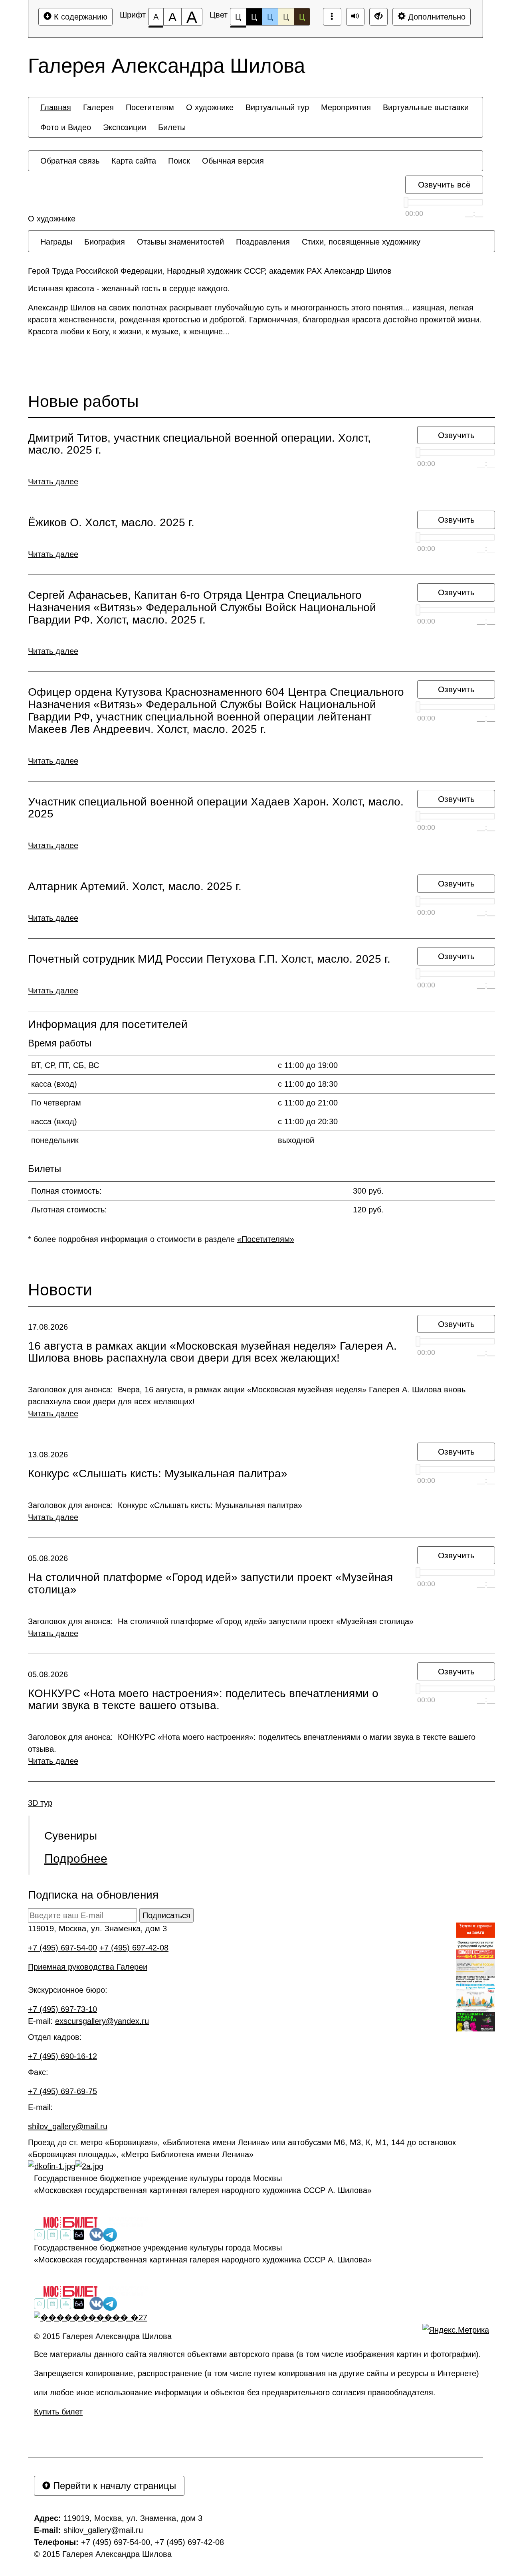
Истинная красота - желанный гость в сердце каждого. (129, 288)
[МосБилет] (70, 2222)
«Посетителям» (266, 1239)
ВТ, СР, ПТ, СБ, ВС (65, 1065)
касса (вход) (54, 1084)
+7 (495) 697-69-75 (62, 2091)
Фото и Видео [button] (66, 127)
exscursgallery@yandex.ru (102, 2021)
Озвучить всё (444, 185)
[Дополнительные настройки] (378, 17)
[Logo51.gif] (475, 1954)
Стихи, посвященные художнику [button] (361, 242)
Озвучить (456, 435)
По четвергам (56, 1103)
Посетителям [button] (150, 107)
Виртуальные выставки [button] (426, 107)
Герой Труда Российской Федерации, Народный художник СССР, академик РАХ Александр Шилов (210, 271)
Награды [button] (56, 242)
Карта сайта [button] (134, 161)
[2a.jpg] (89, 2166)
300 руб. (368, 1191)
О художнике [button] (210, 107)
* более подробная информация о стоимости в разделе (161, 1239)
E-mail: (40, 2107)
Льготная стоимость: (69, 1210)
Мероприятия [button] (346, 107)
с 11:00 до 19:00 (308, 1065)
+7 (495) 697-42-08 (134, 1948)
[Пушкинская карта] (475, 2022)
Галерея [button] (98, 107)
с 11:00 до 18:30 (308, 1084)
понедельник (55, 1140)
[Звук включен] (355, 17)
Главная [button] (56, 107)
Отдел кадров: (55, 2037)
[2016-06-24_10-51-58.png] (475, 1943)
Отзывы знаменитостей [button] (180, 242)
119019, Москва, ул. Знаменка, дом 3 (97, 1929)
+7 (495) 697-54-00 (62, 1948)
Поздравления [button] (263, 242)
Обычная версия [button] (233, 161)
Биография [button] (105, 242)
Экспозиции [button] (125, 127)
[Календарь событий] (52, 2234)
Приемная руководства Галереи (88, 1967)
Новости (60, 1290)
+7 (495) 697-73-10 (62, 2009)
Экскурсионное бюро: (68, 1990)
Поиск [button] (179, 161)
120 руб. (368, 1210)
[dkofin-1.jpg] (52, 2166)
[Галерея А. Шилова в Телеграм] (110, 2235)
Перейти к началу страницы (113, 2486)
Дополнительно (436, 17)
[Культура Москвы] (129, 2222)
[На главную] (39, 2234)
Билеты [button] (172, 127)
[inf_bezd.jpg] (475, 1986)
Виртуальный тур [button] (277, 107)
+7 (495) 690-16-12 (62, 2056)
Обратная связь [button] (70, 161)
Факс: (38, 2072)
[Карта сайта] (66, 2234)
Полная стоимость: (66, 1191)
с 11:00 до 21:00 (308, 1103)
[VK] (96, 2235)
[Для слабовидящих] (79, 2234)
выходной (296, 1140)
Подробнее (76, 1858)
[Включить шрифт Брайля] (332, 17)
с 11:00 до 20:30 (308, 1121)
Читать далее (53, 482)
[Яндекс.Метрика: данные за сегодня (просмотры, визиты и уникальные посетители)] (456, 2330)
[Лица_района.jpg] (475, 2001)
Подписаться (166, 1915)
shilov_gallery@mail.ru (68, 2126)
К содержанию (79, 17)
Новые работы (83, 402)
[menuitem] (56, 107)
